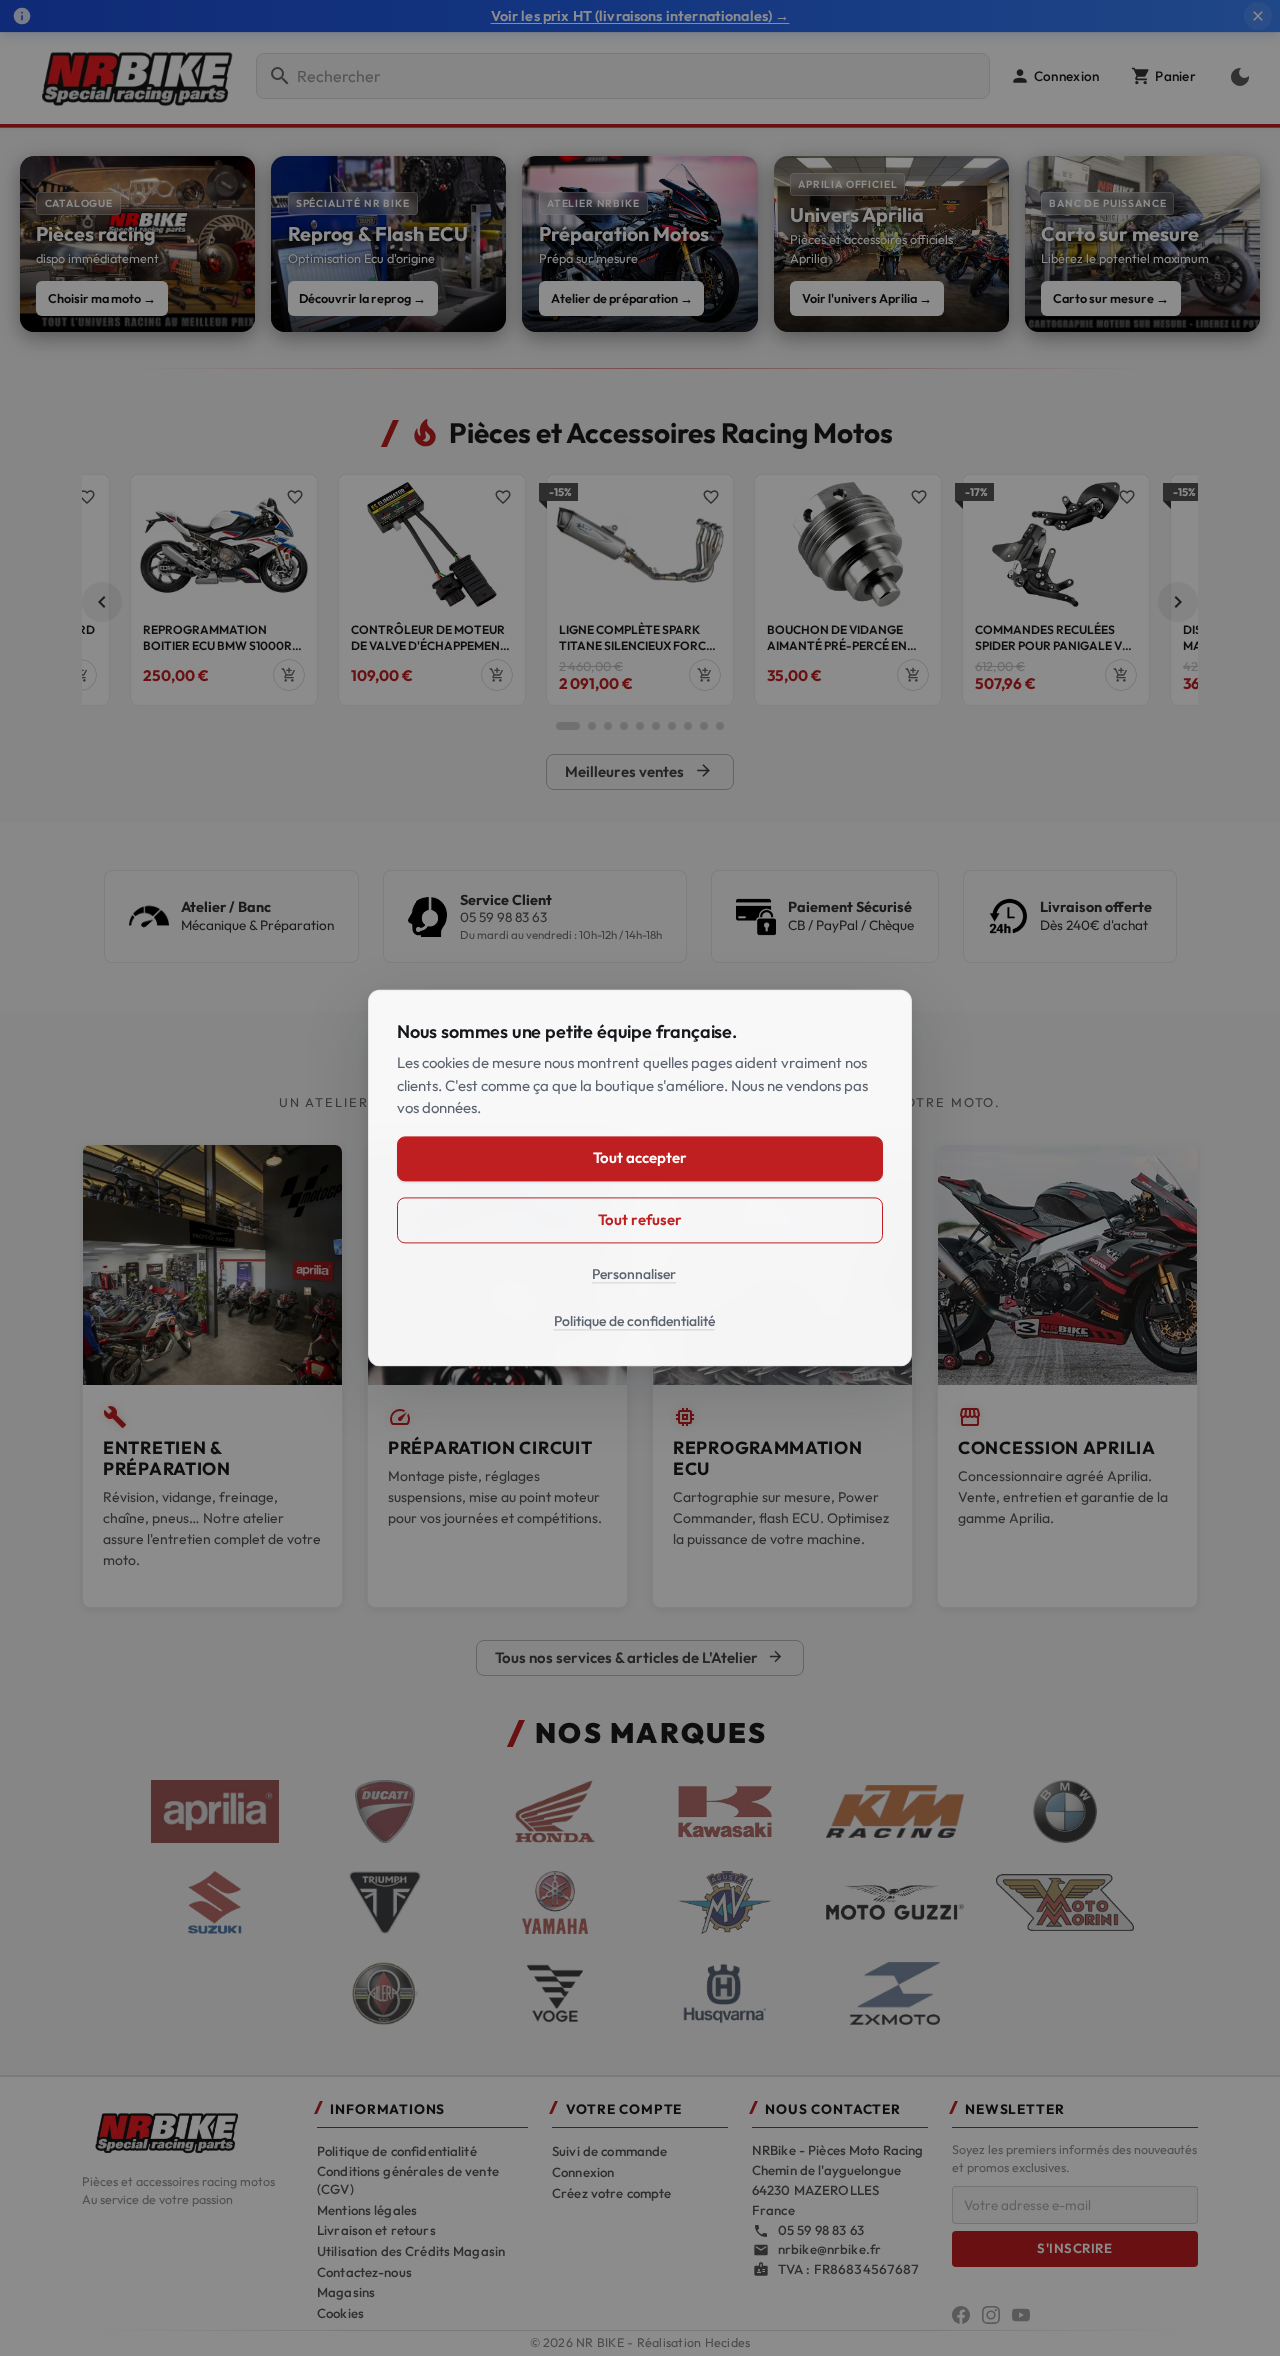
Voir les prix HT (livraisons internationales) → (640, 16)
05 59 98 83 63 (503, 917)
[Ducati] (385, 1812)
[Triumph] (384, 1903)
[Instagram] (991, 2315)
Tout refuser (639, 1219)
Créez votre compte (611, 2193)
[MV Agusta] (725, 1903)
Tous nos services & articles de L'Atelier (639, 1658)
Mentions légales (367, 2210)
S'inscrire (1074, 2248)
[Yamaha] (555, 1903)
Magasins (346, 2292)
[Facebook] (961, 2315)
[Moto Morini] (1065, 1902)
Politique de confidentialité (397, 2151)
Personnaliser (634, 1274)
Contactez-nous (364, 2272)
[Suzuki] (214, 1903)
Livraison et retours (376, 2230)
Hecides (728, 2342)
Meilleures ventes (639, 770)
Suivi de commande (609, 2151)
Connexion (583, 2172)
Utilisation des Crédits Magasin (411, 2251)
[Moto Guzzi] (895, 1903)
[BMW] (1065, 1812)
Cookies (340, 2313)
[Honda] (555, 1812)
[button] (1054, 76)
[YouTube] (1021, 2315)
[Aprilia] (215, 1812)
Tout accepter (639, 1158)
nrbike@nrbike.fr (829, 2249)
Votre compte (624, 2109)
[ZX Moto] (895, 1994)
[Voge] (555, 1994)
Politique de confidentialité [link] (634, 1322)
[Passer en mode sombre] (1236, 76)
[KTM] (895, 1812)
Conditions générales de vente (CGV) (408, 2180)
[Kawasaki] (725, 1812)
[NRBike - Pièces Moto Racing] (187, 2131)
